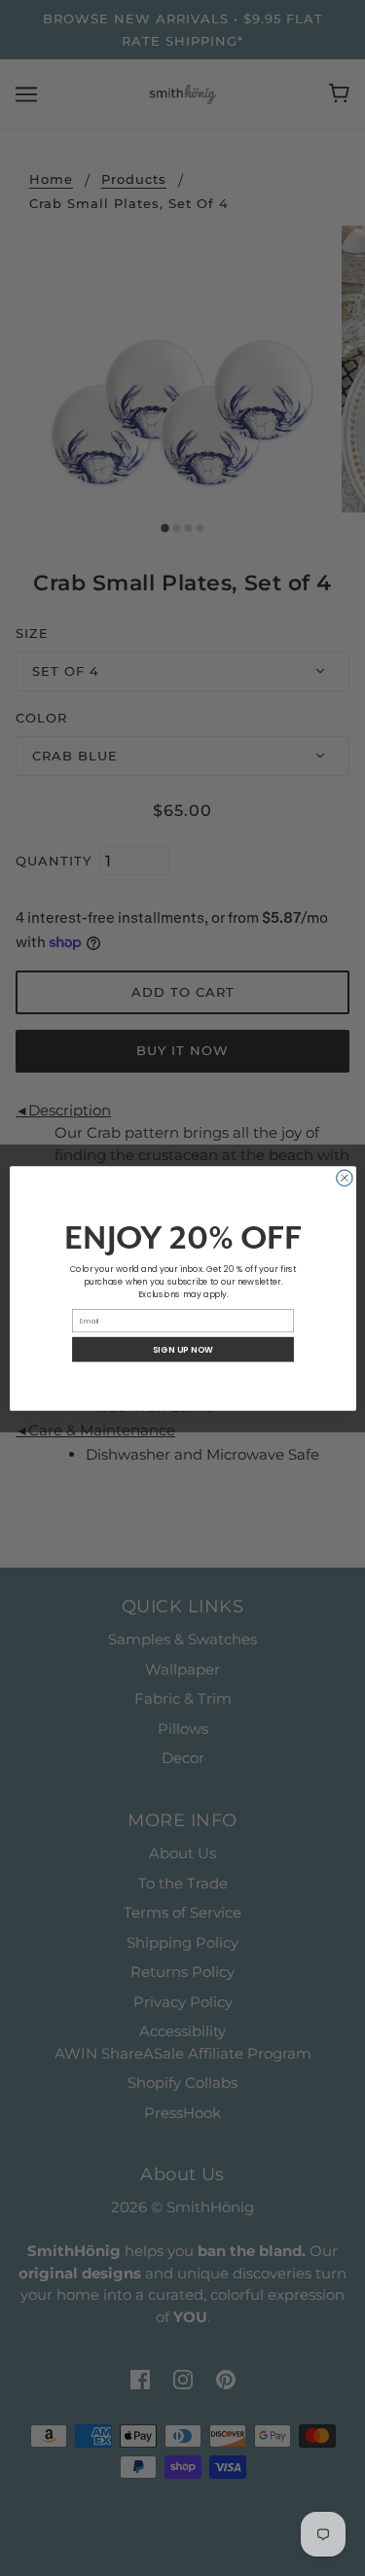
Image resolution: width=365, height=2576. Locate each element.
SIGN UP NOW (182, 1349)
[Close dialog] (344, 1178)
